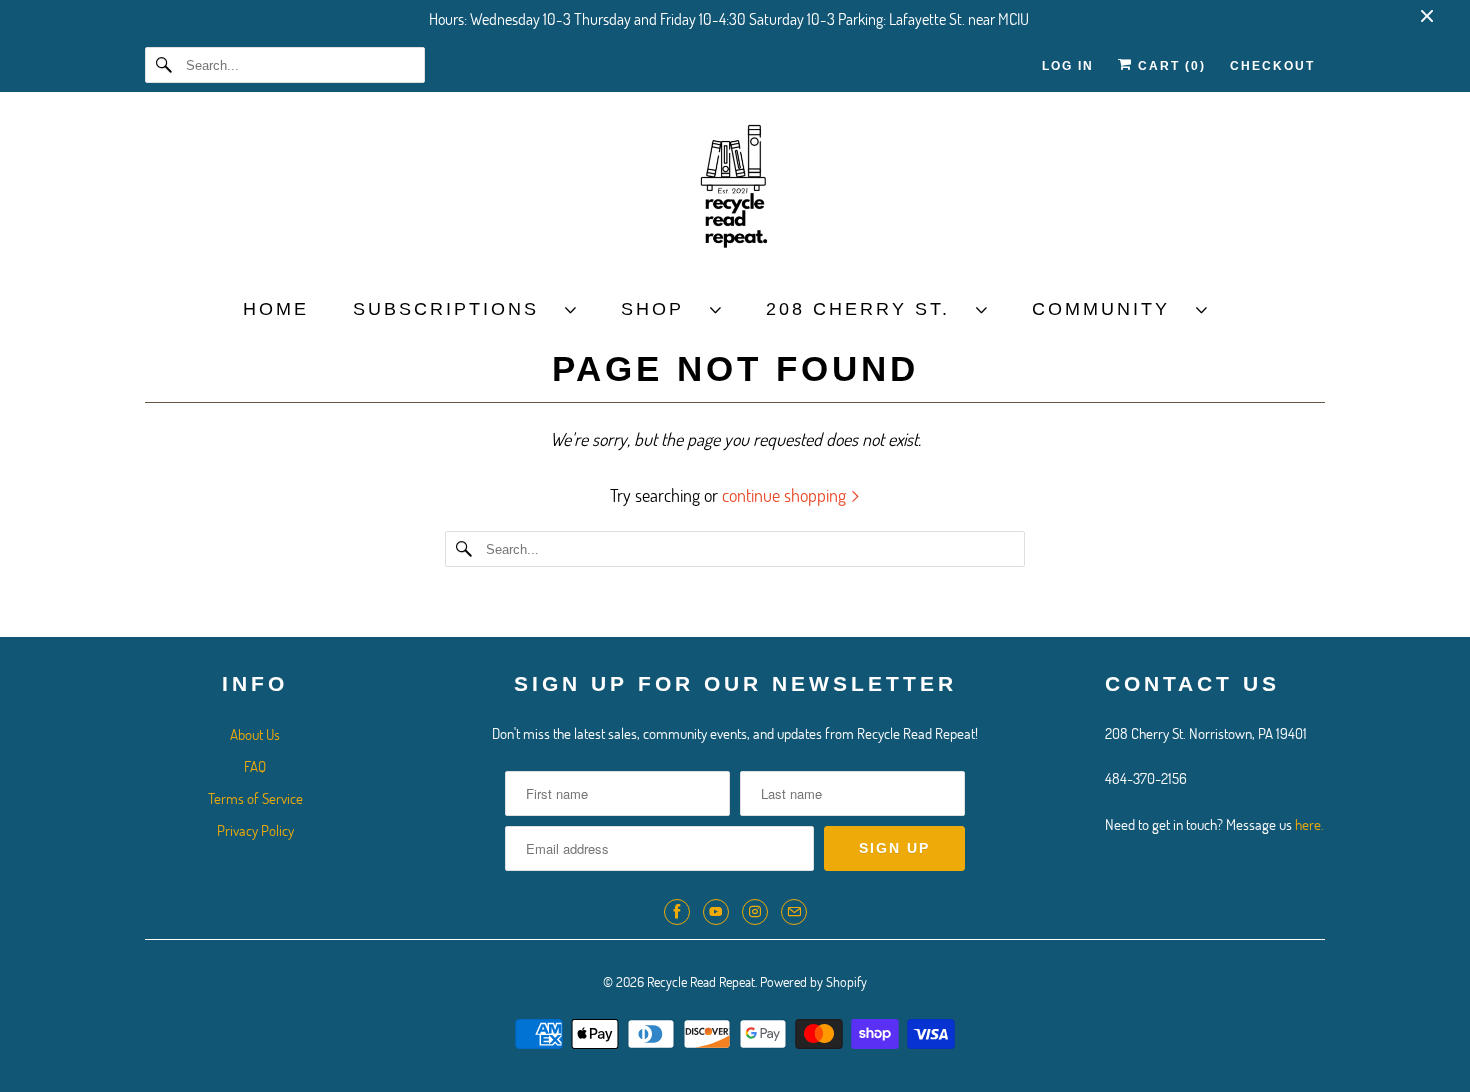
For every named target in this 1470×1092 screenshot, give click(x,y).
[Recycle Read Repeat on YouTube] (716, 912)
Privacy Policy (255, 830)
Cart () (1169, 66)
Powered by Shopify (813, 981)
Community (1109, 309)
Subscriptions (454, 309)
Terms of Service (255, 798)
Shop (660, 309)
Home (276, 309)
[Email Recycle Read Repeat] (794, 912)
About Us (255, 734)
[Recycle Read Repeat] (735, 192)
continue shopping (786, 495)
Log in (1068, 66)
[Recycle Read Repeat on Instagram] (755, 912)
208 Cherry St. (866, 309)
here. (1309, 824)
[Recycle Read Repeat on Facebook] (677, 912)
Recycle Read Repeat (701, 981)
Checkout (1272, 66)
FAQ (255, 766)
